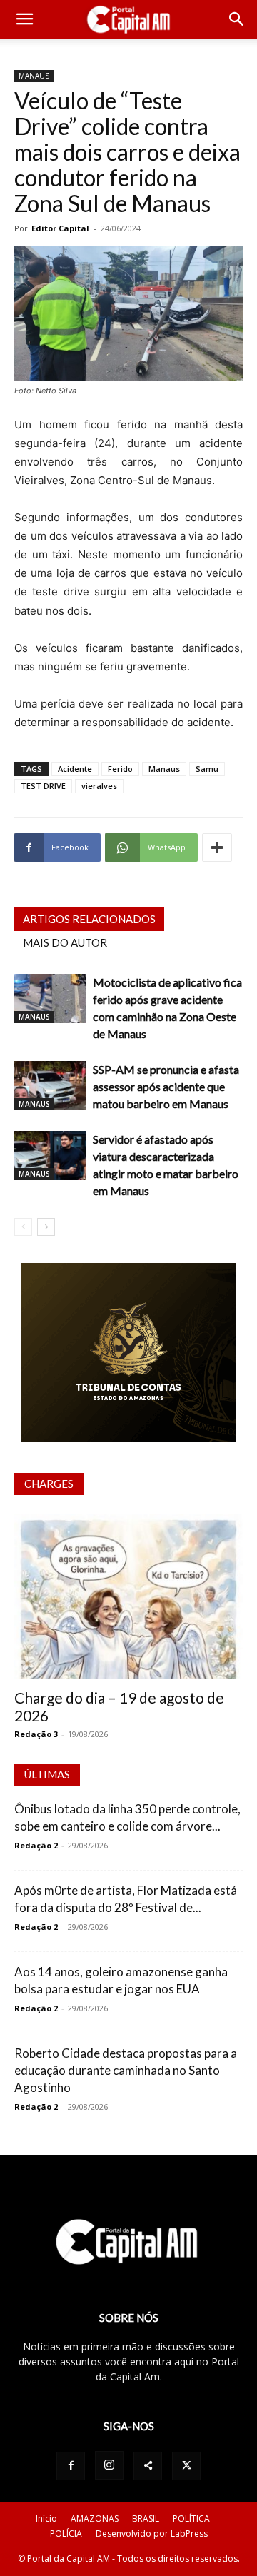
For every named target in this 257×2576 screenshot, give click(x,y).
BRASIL (146, 2519)
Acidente (75, 769)
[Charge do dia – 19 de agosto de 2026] (128, 1596)
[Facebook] (71, 2466)
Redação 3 (36, 1734)
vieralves (99, 786)
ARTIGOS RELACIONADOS (89, 919)
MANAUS (34, 76)
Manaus (164, 769)
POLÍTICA (191, 2519)
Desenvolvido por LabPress (152, 2534)
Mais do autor (65, 942)
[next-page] (46, 1227)
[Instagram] (109, 2465)
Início (46, 2519)
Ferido (120, 769)
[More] (217, 847)
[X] (186, 2466)
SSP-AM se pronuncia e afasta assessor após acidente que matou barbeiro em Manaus (166, 1086)
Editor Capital (60, 228)
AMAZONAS (95, 2519)
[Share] (148, 2466)
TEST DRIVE (43, 786)
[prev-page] (23, 1227)
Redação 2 (36, 1845)
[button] (24, 19)
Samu (207, 769)
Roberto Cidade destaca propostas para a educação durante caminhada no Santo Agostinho (126, 2070)
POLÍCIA (66, 2534)
